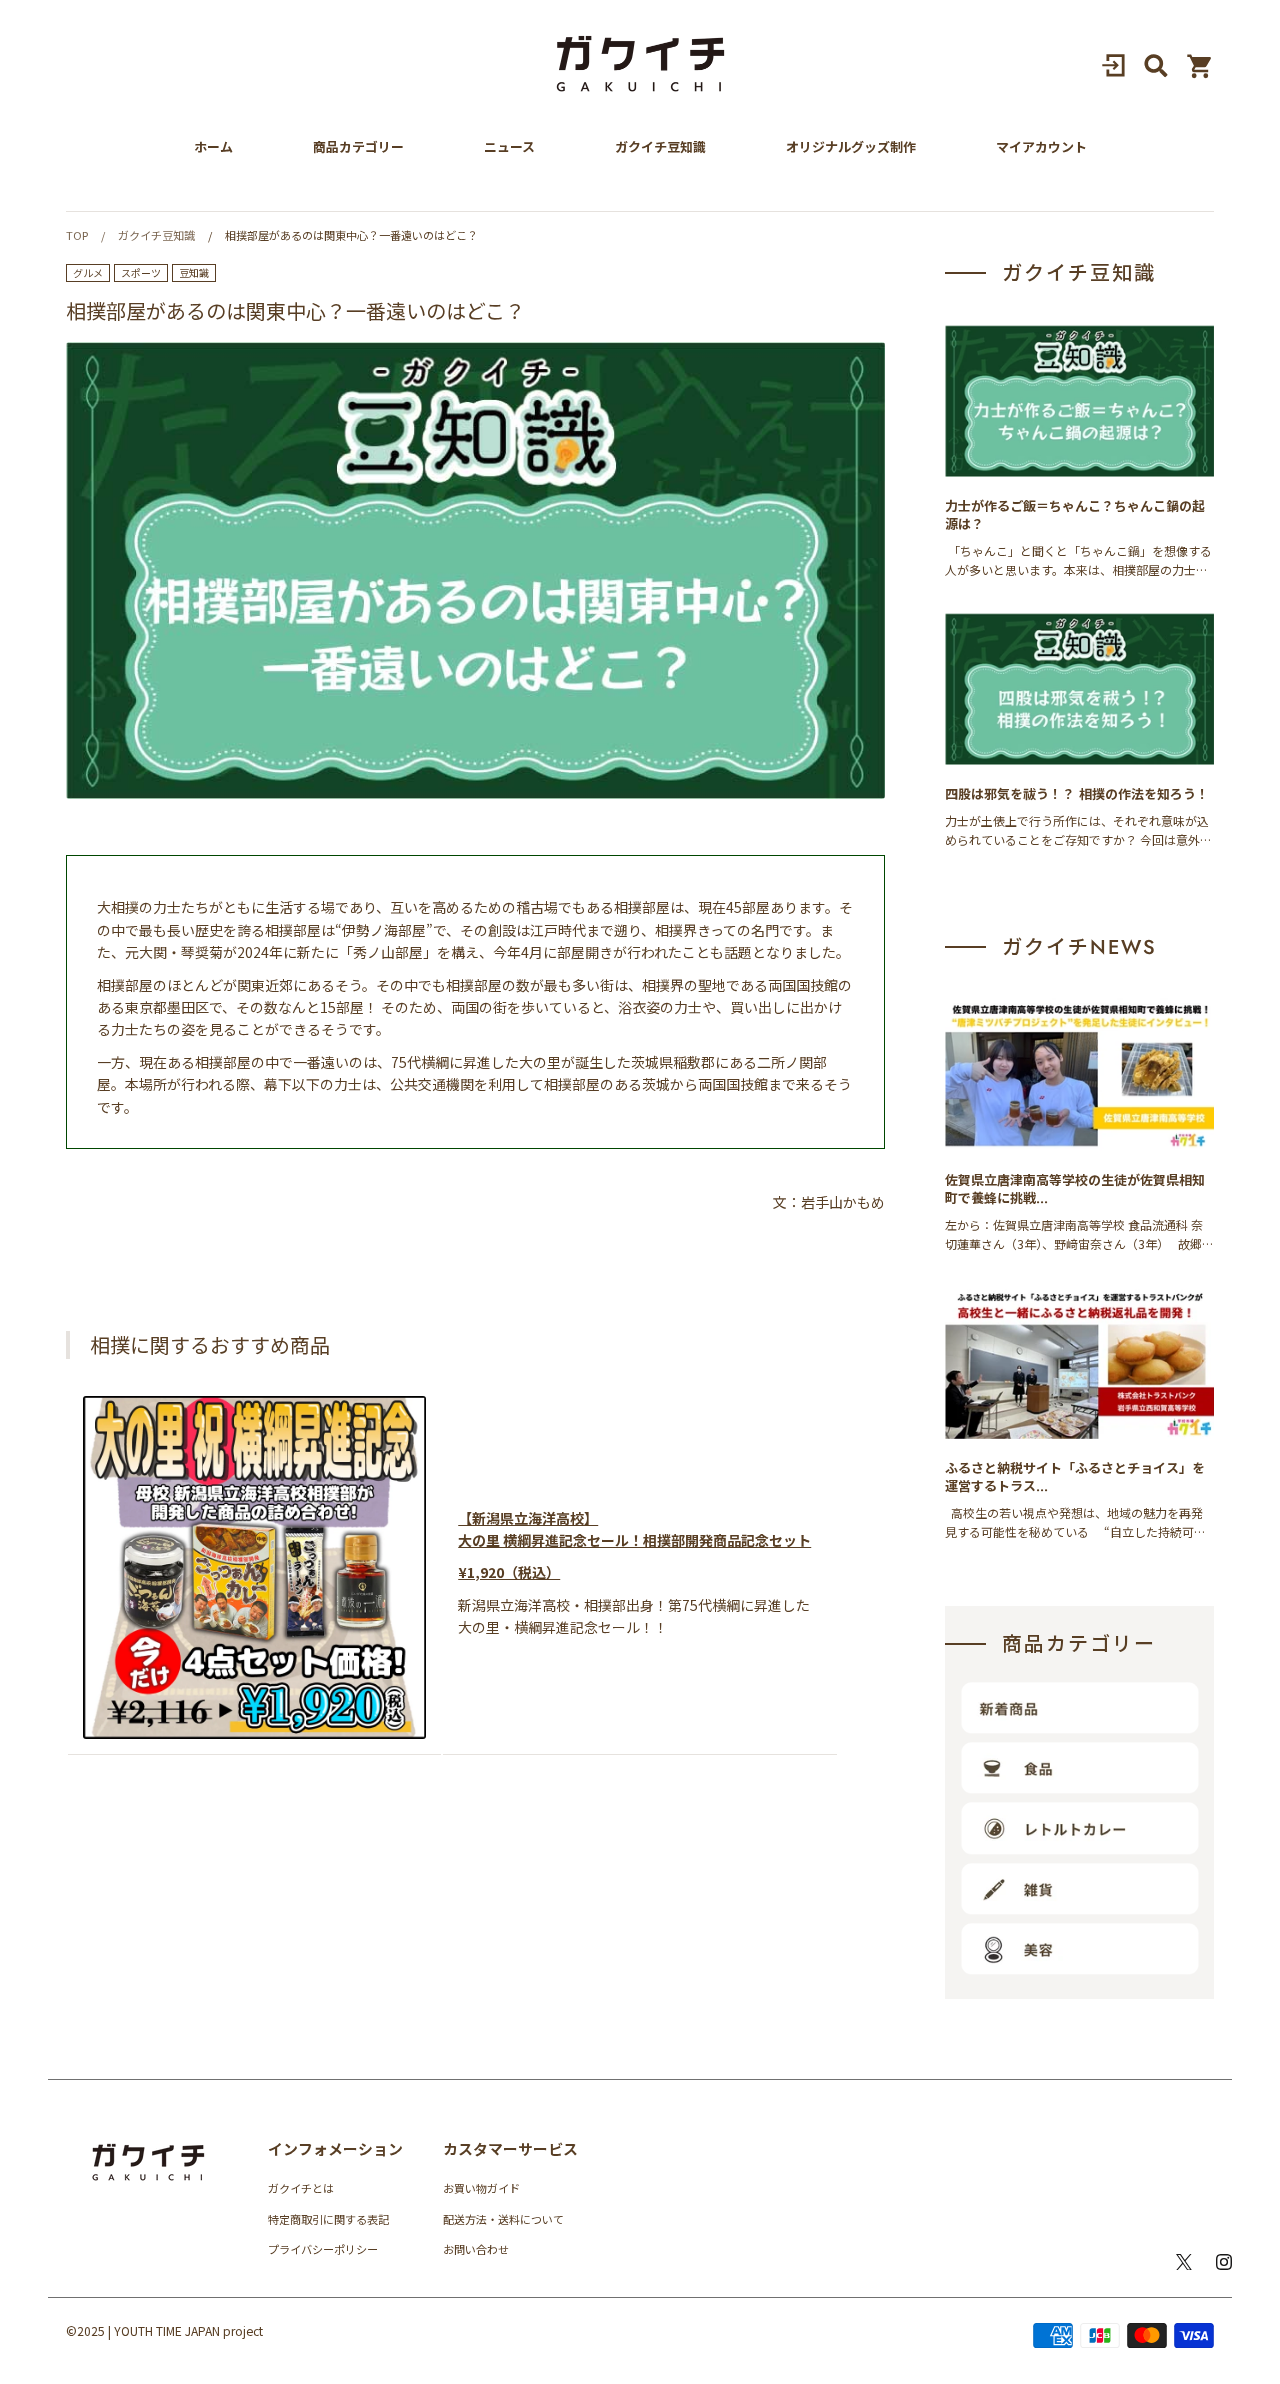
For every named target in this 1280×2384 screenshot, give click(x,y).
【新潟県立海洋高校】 (528, 1518)
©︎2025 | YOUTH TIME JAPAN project (164, 2330)
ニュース (509, 147)
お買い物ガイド (481, 2188)
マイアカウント (1041, 147)
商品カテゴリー (358, 147)
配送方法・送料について (503, 2219)
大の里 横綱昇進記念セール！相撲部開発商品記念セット (634, 1540)
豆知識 (194, 272)
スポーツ (141, 272)
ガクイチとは (301, 2188)
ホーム (213, 147)
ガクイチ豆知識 (660, 147)
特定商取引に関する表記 (328, 2219)
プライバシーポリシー (323, 2249)
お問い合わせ (476, 2249)
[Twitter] (1184, 2262)
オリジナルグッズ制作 (851, 147)
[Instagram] (1224, 2262)
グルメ (88, 272)
